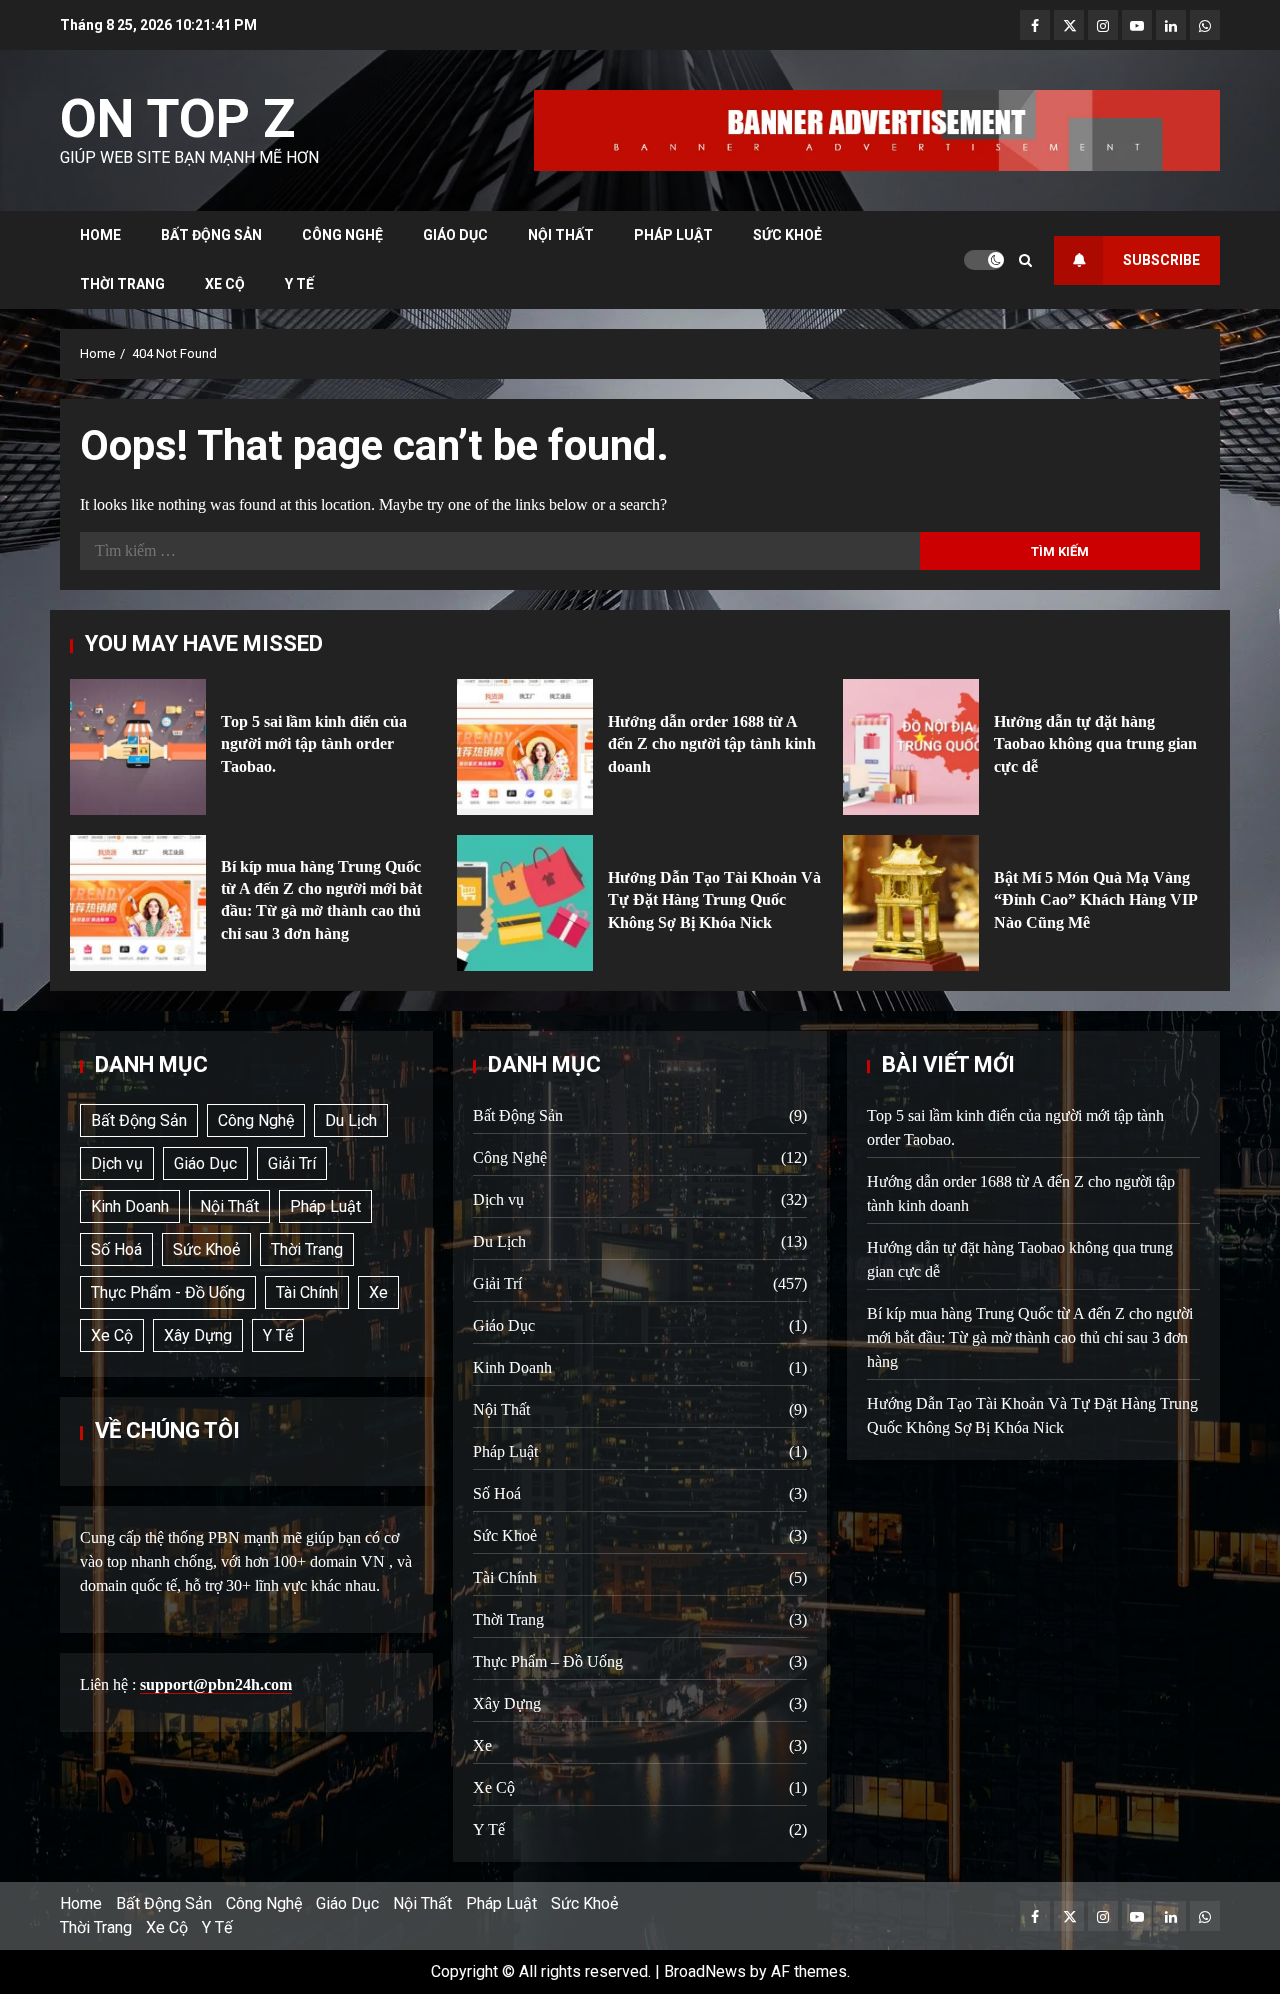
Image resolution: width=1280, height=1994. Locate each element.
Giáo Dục (455, 235)
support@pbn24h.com (216, 1684)
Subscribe (1161, 260)
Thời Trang (122, 284)
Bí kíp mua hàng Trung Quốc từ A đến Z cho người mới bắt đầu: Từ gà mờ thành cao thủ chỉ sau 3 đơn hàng (138, 903)
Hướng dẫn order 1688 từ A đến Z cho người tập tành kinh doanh (525, 747)
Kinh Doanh (130, 1206)
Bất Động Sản (211, 235)
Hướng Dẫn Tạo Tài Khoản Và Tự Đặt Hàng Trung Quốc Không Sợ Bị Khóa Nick (525, 903)
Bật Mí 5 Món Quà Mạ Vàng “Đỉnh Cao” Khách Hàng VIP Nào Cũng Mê (911, 903)
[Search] (1025, 260)
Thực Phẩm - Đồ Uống (168, 1292)
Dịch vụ (117, 1163)
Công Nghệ (342, 235)
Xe (378, 1292)
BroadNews (705, 1971)
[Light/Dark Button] (984, 260)
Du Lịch (351, 1120)
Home (100, 235)
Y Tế (299, 284)
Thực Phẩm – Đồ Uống (548, 1661)
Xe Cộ (225, 284)
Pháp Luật (673, 235)
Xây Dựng (198, 1335)
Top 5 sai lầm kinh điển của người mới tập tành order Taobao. (138, 747)
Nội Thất (561, 235)
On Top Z (178, 118)
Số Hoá (116, 1249)
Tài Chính (307, 1292)
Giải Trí (292, 1163)
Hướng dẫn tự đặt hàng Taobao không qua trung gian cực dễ (911, 747)
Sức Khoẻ (787, 235)
